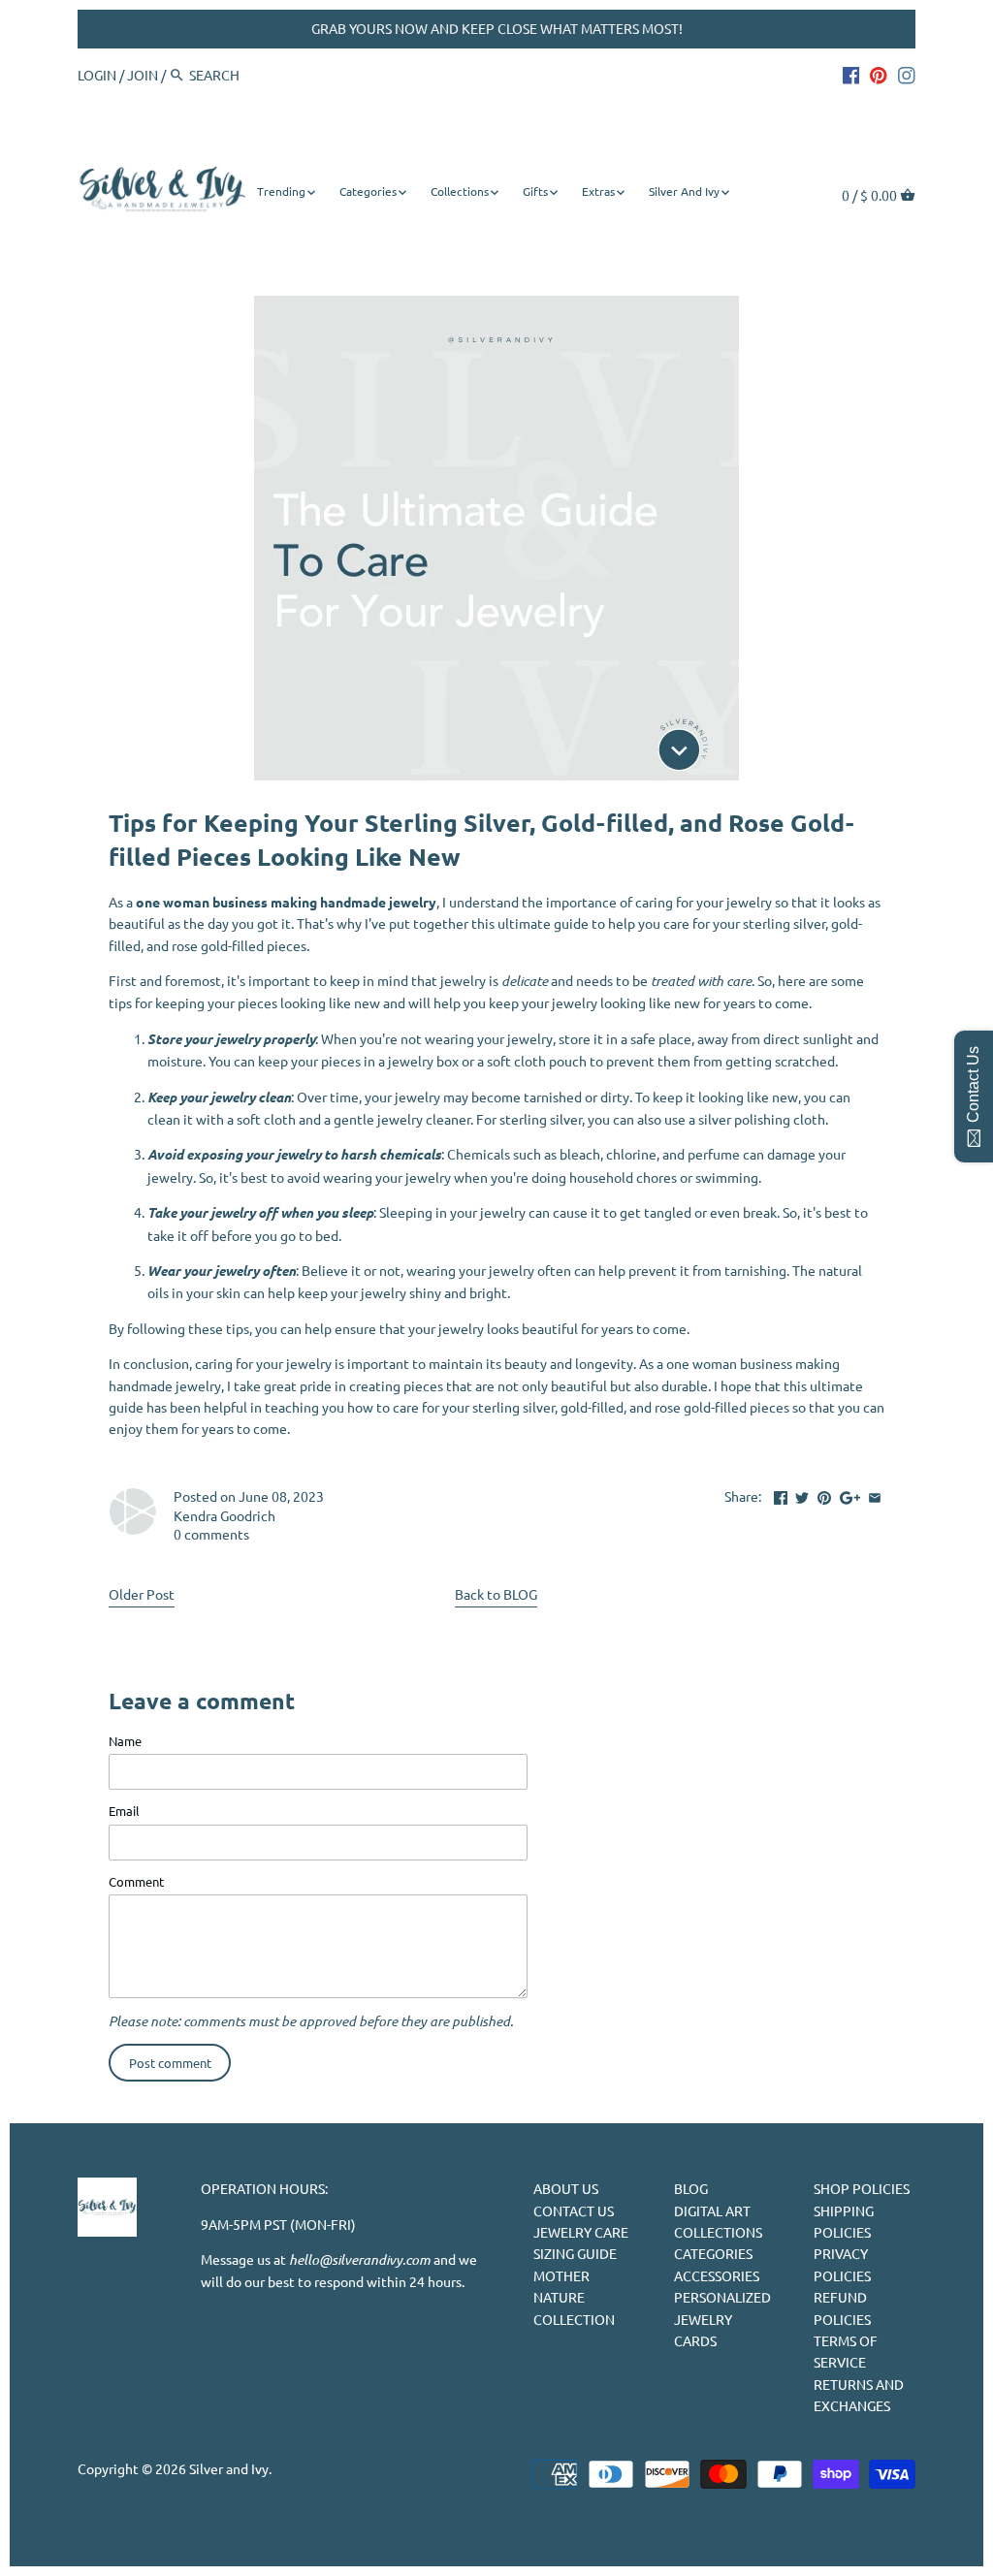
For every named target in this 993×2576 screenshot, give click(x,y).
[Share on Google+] (850, 1494)
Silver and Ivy (229, 2468)
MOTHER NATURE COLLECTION (574, 2297)
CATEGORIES (713, 2253)
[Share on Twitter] (802, 1494)
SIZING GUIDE (575, 2253)
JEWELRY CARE (581, 2232)
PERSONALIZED (722, 2297)
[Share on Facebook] (781, 1494)
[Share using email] (875, 1494)
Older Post (142, 1594)
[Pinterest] (879, 74)
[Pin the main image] (824, 1494)
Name (125, 1741)
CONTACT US (574, 2210)
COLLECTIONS (718, 2232)
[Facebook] (851, 74)
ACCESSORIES (717, 2275)
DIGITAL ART (712, 2210)
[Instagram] (907, 74)
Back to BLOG (496, 1594)
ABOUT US (566, 2188)
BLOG (691, 2188)
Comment (136, 1881)
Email (124, 1811)
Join (143, 75)
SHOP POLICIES (862, 2188)
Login (97, 75)
